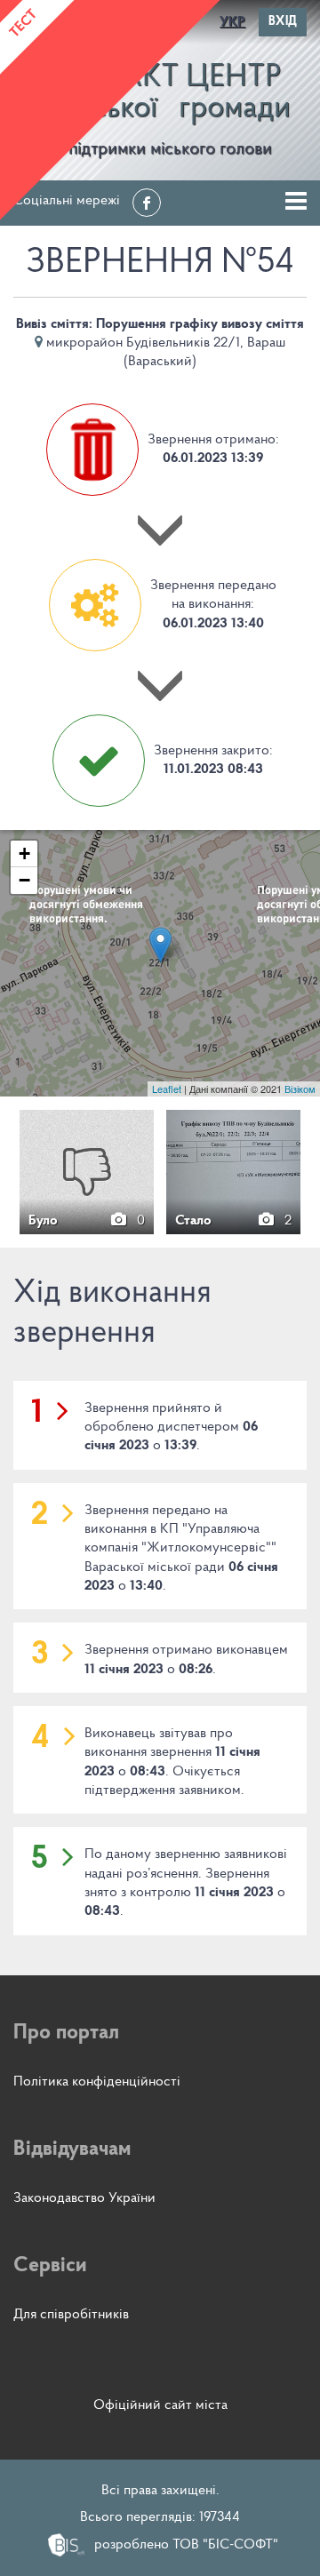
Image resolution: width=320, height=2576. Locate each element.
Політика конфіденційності (97, 2082)
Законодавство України (84, 2198)
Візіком (300, 1089)
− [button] (24, 880)
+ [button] (24, 853)
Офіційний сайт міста (160, 2405)
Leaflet (167, 1089)
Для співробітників (71, 2315)
